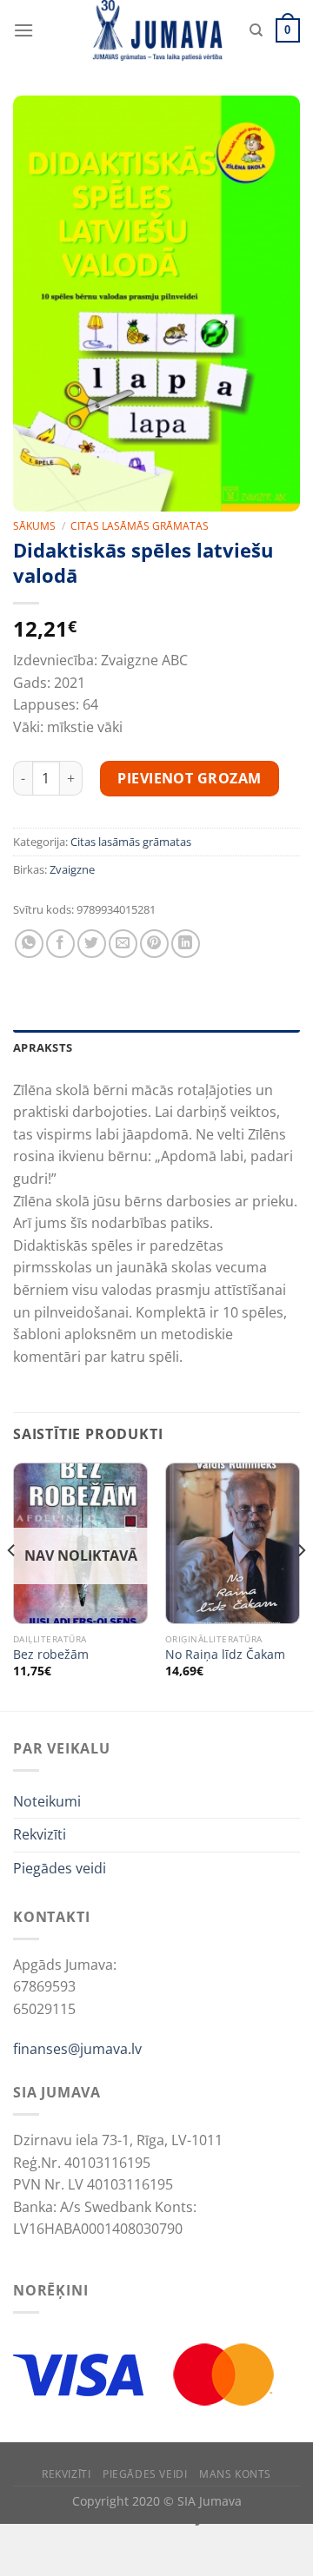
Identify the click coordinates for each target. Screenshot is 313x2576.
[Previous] (12, 1585)
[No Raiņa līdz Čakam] (233, 1543)
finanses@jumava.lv (77, 2049)
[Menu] (23, 30)
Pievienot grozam (190, 778)
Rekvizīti (40, 1834)
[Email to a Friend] (123, 944)
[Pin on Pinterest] (154, 944)
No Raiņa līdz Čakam (225, 1655)
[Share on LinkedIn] (186, 944)
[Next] (301, 1585)
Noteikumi (47, 1801)
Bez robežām (51, 1655)
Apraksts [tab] (43, 1047)
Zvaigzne (72, 869)
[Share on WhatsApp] (29, 944)
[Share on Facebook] (60, 944)
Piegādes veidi (60, 1868)
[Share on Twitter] (92, 944)
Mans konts (235, 2474)
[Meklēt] (256, 30)
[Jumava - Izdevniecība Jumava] (156, 30)
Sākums (34, 526)
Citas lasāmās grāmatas (140, 526)
